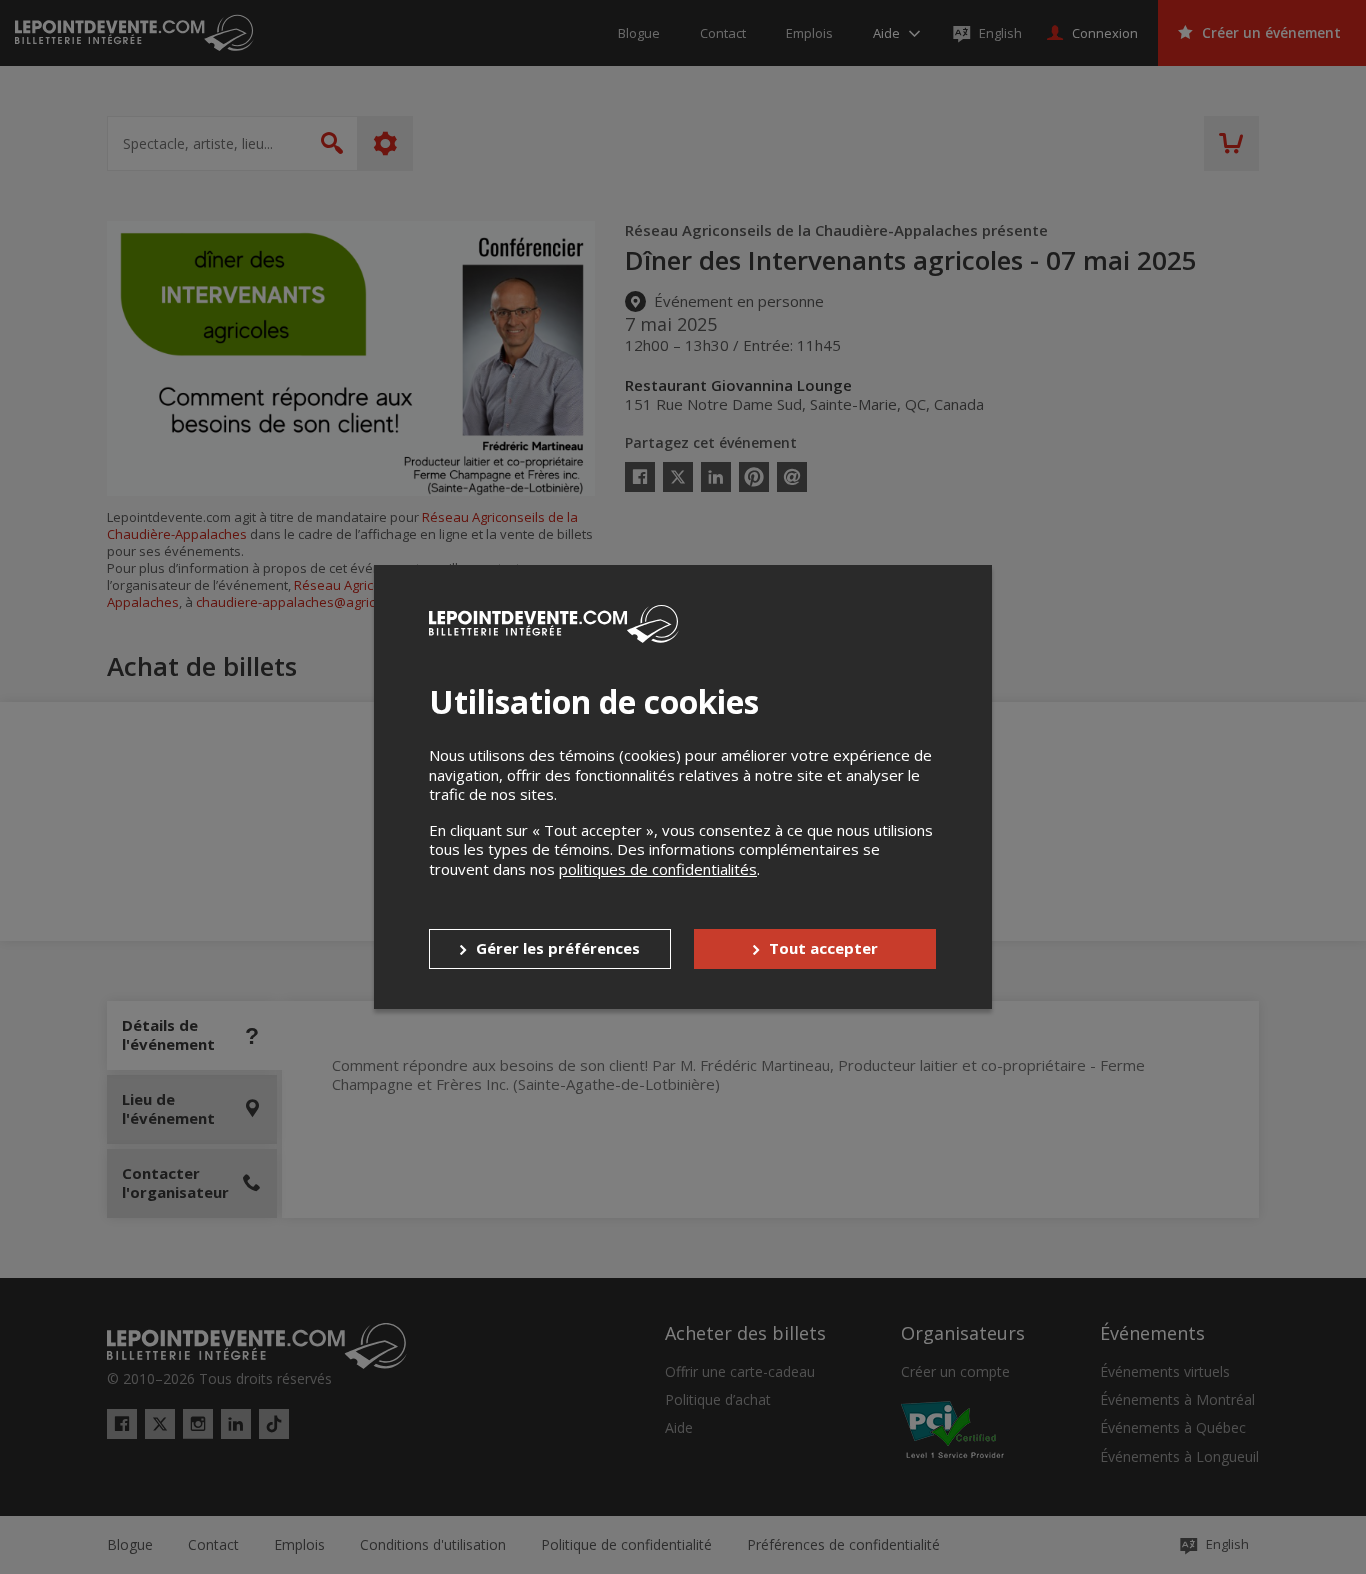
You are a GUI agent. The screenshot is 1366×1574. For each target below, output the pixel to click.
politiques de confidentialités (658, 869)
